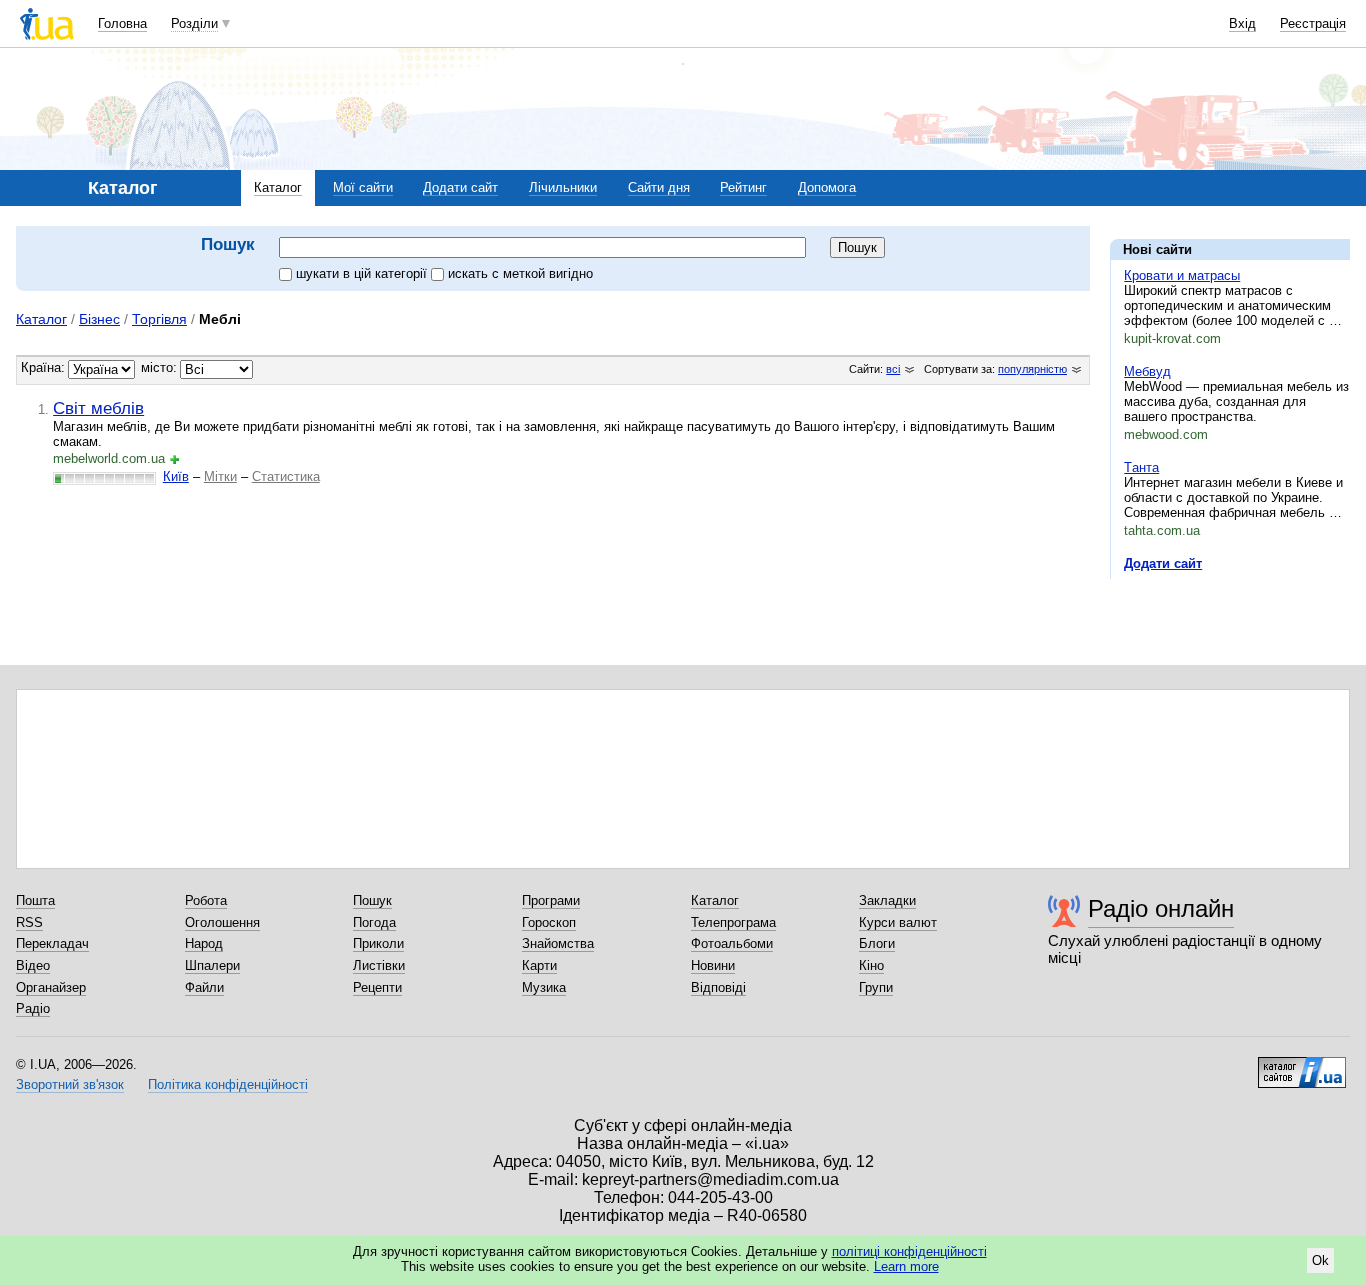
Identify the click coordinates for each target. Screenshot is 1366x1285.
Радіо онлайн (1161, 908)
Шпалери (212, 965)
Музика (544, 987)
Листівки (379, 965)
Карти (539, 965)
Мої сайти (363, 187)
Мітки (220, 476)
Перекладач (52, 943)
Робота (206, 900)
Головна (122, 23)
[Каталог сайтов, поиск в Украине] (1302, 1065)
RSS (29, 922)
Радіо (33, 1008)
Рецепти (377, 987)
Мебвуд (1147, 371)
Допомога (827, 187)
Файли (204, 987)
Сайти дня (659, 187)
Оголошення (222, 922)
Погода (374, 922)
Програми (551, 900)
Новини (713, 965)
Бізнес (99, 319)
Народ (204, 943)
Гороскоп (549, 922)
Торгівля (159, 319)
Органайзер (51, 987)
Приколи (378, 943)
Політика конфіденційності (228, 1084)
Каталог (278, 187)
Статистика (286, 476)
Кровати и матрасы (1182, 275)
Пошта (35, 900)
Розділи (194, 23)
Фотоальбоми (732, 943)
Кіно (871, 965)
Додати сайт (460, 187)
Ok (1320, 1260)
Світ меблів (98, 408)
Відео (33, 965)
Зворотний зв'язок (70, 1084)
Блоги (877, 943)
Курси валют (898, 922)
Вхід (1242, 23)
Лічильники (563, 187)
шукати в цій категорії (363, 273)
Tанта (1141, 467)
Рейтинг (743, 187)
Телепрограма (733, 922)
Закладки (887, 900)
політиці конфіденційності (909, 1251)
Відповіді (718, 987)
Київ (176, 476)
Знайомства (558, 943)
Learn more (906, 1266)
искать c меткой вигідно (520, 273)
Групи (876, 987)
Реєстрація (1313, 23)
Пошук (372, 900)
